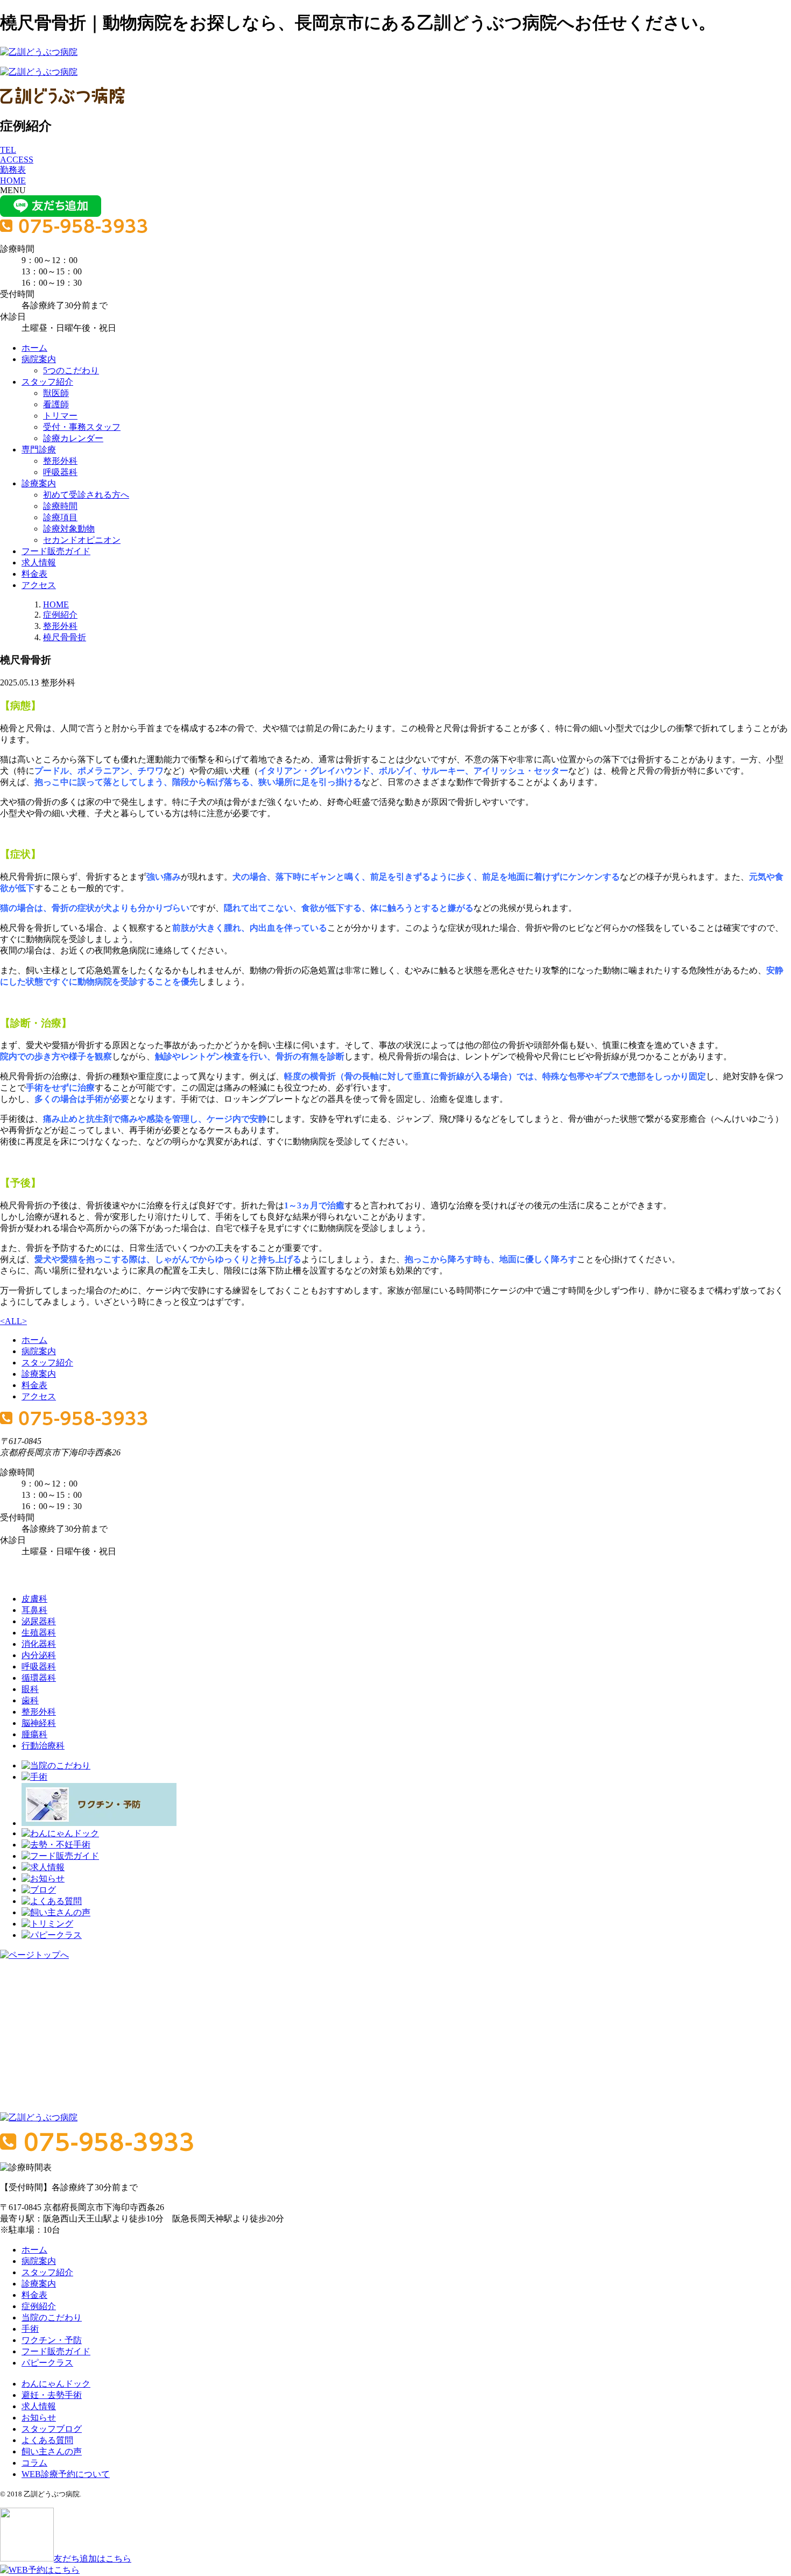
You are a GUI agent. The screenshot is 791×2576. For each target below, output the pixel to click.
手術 (30, 2329)
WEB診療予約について (66, 2474)
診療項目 (60, 517)
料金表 (34, 574)
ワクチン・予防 (52, 2340)
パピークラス (47, 2363)
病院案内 (39, 359)
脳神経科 (39, 1723)
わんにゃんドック (56, 2384)
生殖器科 (39, 1633)
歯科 (30, 1700)
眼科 (30, 1689)
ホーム (34, 348)
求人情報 (39, 562)
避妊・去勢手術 (52, 2395)
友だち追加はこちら (93, 2559)
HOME (13, 181)
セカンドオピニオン (82, 540)
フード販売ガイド (56, 551)
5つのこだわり (71, 370)
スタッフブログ (52, 2429)
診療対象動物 (69, 529)
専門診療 (39, 450)
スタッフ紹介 (47, 382)
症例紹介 (60, 615)
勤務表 (13, 170)
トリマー (60, 416)
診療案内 (39, 483)
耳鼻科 (34, 1610)
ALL (13, 1321)
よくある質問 (47, 2440)
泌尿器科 (39, 1621)
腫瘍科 (34, 1734)
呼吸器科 (60, 472)
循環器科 (39, 1678)
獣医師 (56, 393)
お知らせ (39, 2418)
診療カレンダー (73, 438)
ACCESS (17, 160)
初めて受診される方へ (86, 495)
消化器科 (39, 1644)
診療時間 (60, 506)
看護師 (56, 404)
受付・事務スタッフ (82, 427)
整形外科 (60, 461)
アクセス (39, 585)
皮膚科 (34, 1599)
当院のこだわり (52, 2317)
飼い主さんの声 (52, 2451)
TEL (8, 150)
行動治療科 (43, 1746)
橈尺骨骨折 (65, 637)
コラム (34, 2463)
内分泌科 (39, 1655)
